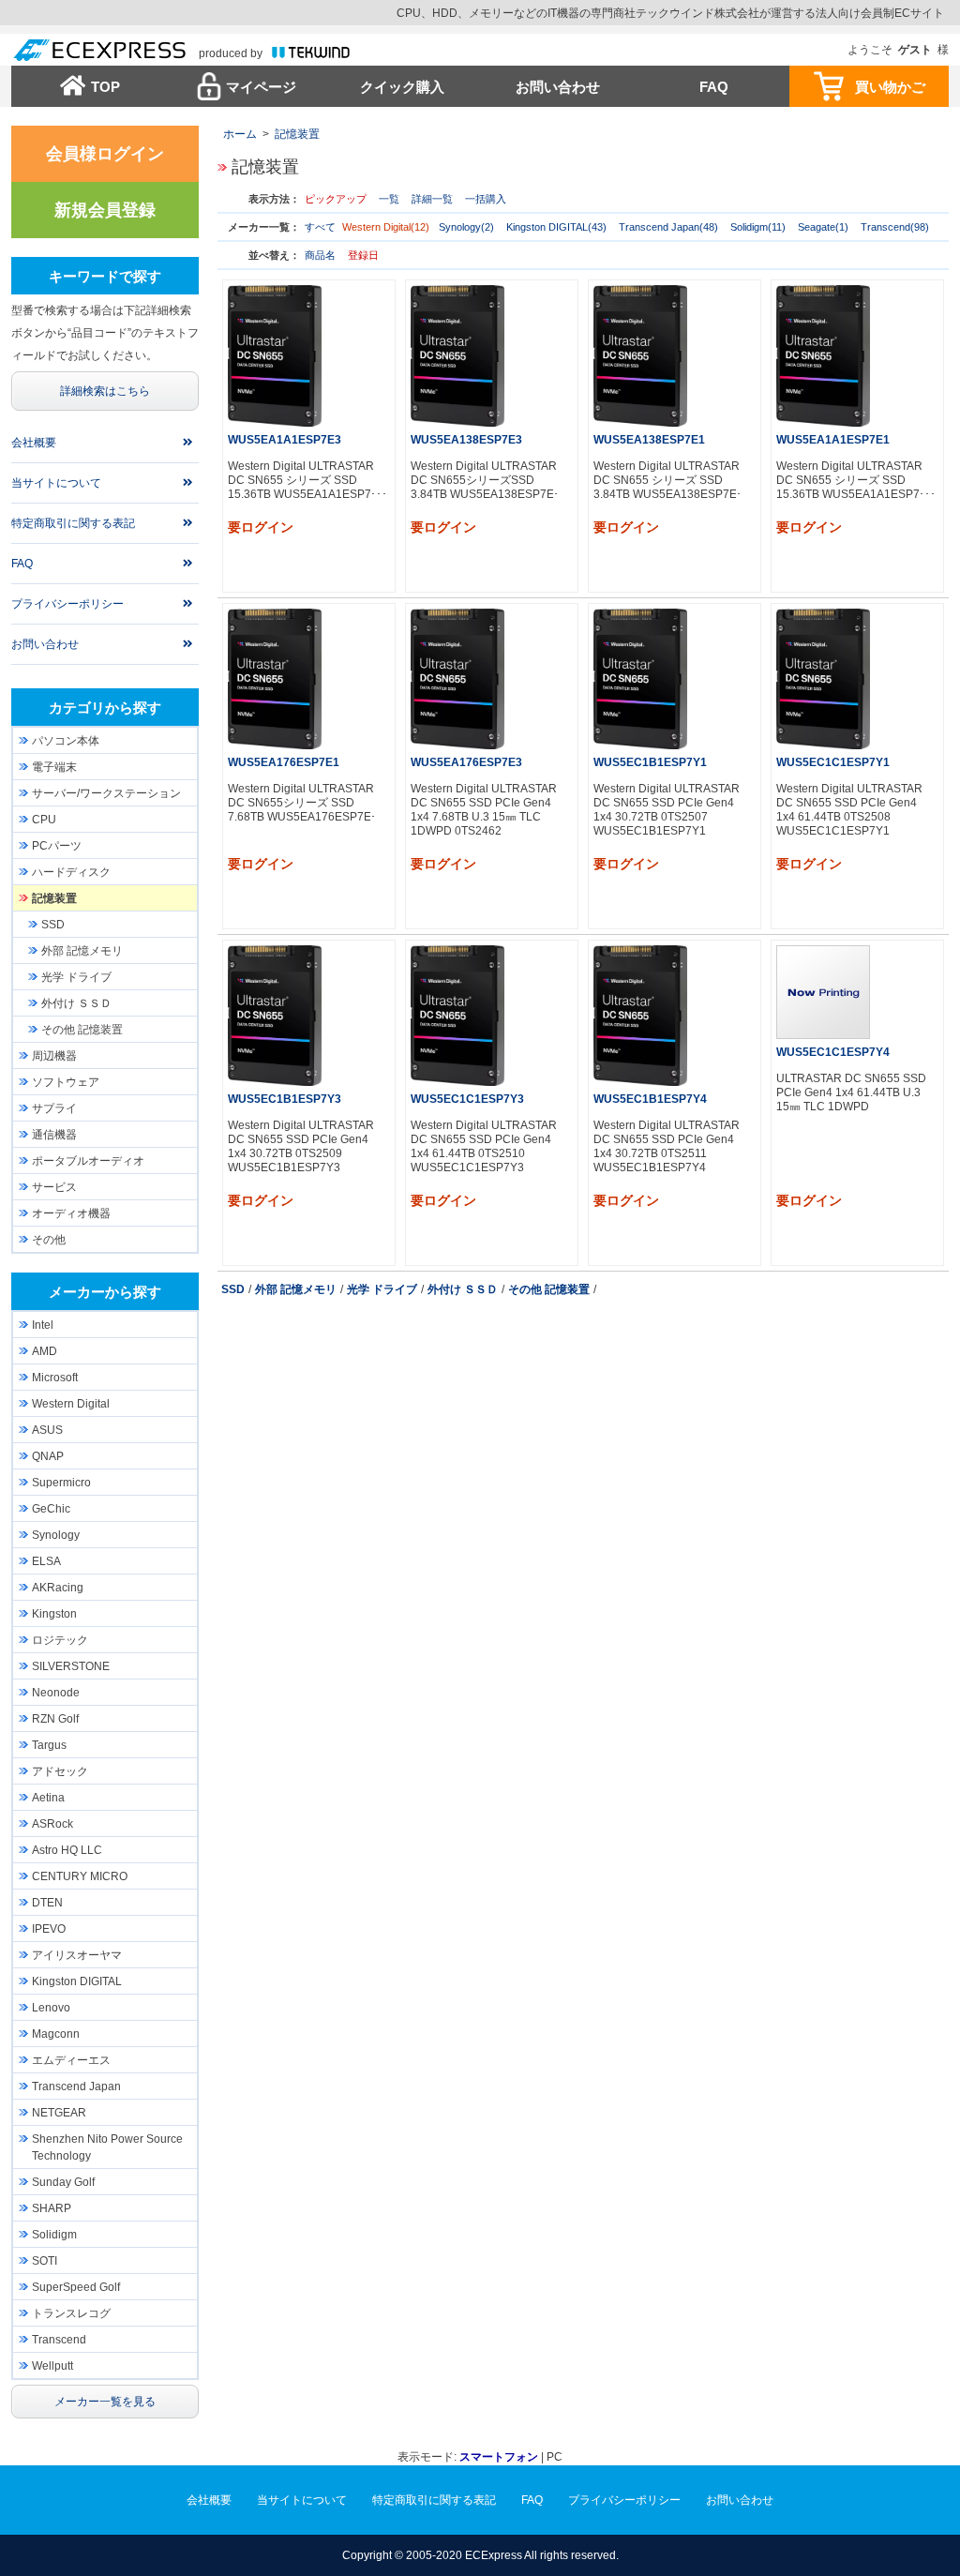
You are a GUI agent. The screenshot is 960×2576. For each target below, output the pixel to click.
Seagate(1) (823, 227)
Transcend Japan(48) (668, 227)
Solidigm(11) (758, 227)
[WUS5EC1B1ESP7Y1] (640, 678)
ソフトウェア (66, 1082)
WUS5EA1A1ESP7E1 (833, 440)
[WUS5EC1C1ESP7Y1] (823, 678)
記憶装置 (297, 134)
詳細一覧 (432, 199)
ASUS (47, 1430)
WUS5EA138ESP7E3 (466, 440)
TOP (105, 87)
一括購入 (486, 199)
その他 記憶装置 (549, 1289)
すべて (320, 227)
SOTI (45, 2261)
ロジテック (60, 1640)
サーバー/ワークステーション (106, 793)
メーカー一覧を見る (105, 2402)
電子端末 (54, 767)
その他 (49, 1240)
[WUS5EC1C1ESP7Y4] (823, 991)
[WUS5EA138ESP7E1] (640, 355)
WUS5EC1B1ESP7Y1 (650, 762)
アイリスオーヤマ (77, 1955)
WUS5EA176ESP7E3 (466, 762)
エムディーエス (71, 2060)
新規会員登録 (105, 210)
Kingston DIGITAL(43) (556, 227)
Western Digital (71, 1404)
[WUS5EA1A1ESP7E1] (823, 355)
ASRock (52, 1824)
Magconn (56, 2034)
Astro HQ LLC (67, 1850)
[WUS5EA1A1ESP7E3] (275, 355)
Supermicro (61, 1483)
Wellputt (52, 2366)
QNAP (48, 1456)
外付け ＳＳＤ (463, 1289)
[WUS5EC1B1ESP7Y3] (275, 1015)
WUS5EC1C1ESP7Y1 (833, 762)
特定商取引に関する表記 (73, 523)
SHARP (52, 2208)
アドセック (60, 1771)
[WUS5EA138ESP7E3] (457, 355)
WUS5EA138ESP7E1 (649, 440)
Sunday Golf (63, 2182)
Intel (43, 1325)
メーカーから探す (105, 1292)
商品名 (320, 255)
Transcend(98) (895, 227)
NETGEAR (59, 2113)
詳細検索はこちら (105, 391)
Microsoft (55, 1378)
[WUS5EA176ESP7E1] (275, 678)
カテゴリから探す (105, 708)
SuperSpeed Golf (76, 2287)
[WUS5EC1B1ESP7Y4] (640, 1015)
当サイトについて (56, 483)
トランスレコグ (71, 2313)
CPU (44, 820)
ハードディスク (71, 872)
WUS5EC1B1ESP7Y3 (285, 1099)
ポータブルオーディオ (88, 1161)
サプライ (54, 1108)
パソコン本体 (66, 741)
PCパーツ (57, 846)
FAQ (714, 87)
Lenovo (51, 2008)
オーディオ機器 (71, 1213)
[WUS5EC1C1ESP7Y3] (457, 1015)
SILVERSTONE (71, 1666)
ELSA (46, 1561)
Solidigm (54, 2235)
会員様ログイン (105, 154)
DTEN (47, 1903)
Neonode (56, 1693)
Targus (49, 1745)
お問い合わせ (558, 87)
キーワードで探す (105, 276)
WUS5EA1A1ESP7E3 (285, 440)
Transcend (59, 2340)
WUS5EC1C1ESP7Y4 (833, 1052)
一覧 (389, 199)
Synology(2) (466, 227)
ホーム (240, 134)
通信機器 (54, 1135)
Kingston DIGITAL (77, 1981)
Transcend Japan (76, 2086)
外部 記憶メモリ (296, 1289)
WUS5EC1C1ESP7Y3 (467, 1099)
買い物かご (890, 87)
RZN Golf (55, 1719)
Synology (56, 1535)
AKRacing (58, 1588)
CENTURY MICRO (80, 1876)
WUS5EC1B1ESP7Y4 (650, 1099)
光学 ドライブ (382, 1289)
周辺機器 (54, 1056)
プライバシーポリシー (67, 604)
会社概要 (34, 443)
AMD (45, 1351)
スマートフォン (499, 2457)
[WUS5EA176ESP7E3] (457, 678)
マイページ (261, 87)
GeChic (51, 1509)
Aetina (48, 1798)
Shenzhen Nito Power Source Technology (107, 2147)
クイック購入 (402, 87)
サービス (54, 1187)
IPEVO (49, 1929)
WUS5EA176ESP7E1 (284, 762)
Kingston (54, 1614)
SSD (233, 1289)
